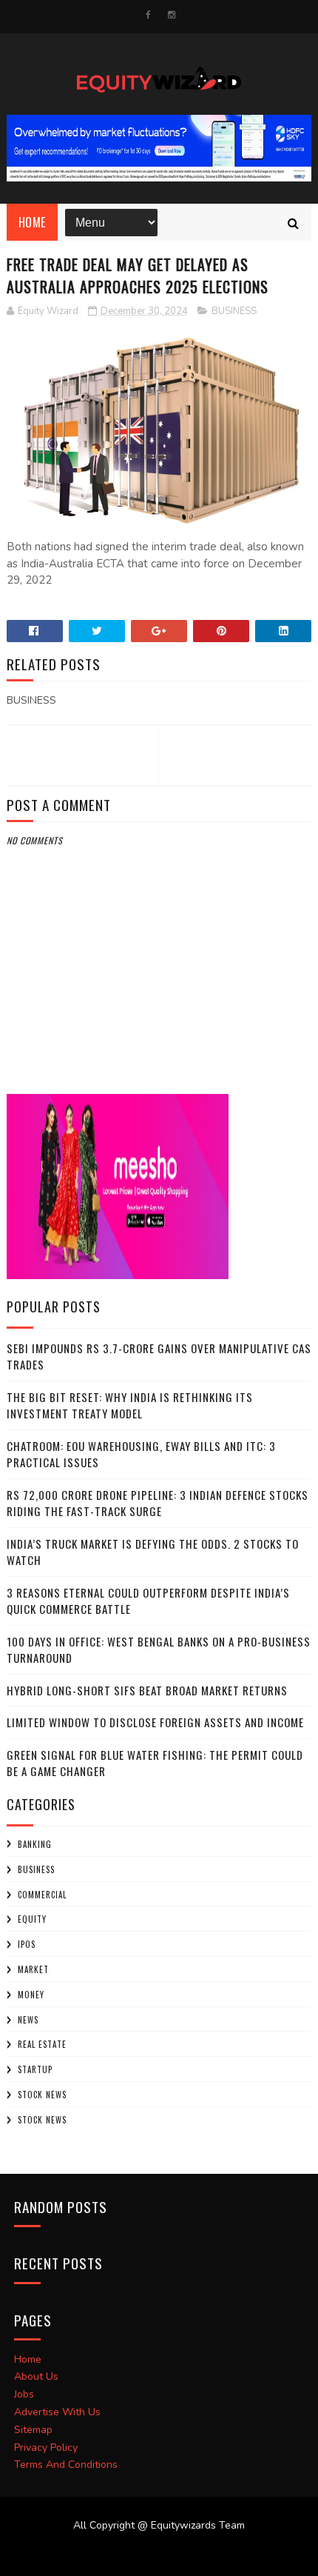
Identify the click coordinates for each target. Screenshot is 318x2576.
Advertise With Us (57, 2412)
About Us (36, 2376)
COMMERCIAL (42, 1895)
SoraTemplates (150, 2554)
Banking (35, 1844)
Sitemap (33, 2430)
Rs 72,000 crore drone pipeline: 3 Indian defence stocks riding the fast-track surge (158, 1503)
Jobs (24, 2394)
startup (35, 2069)
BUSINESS (234, 311)
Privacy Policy (46, 2447)
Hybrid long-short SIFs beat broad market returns (147, 1690)
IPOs (27, 1944)
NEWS (28, 2020)
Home (32, 222)
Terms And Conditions (66, 2465)
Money (31, 1995)
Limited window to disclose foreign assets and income (155, 1722)
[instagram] (172, 15)
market (33, 1969)
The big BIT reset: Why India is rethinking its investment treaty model (130, 1405)
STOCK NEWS (42, 2120)
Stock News (42, 2095)
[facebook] (148, 15)
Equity (32, 1919)
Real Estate (42, 2044)
